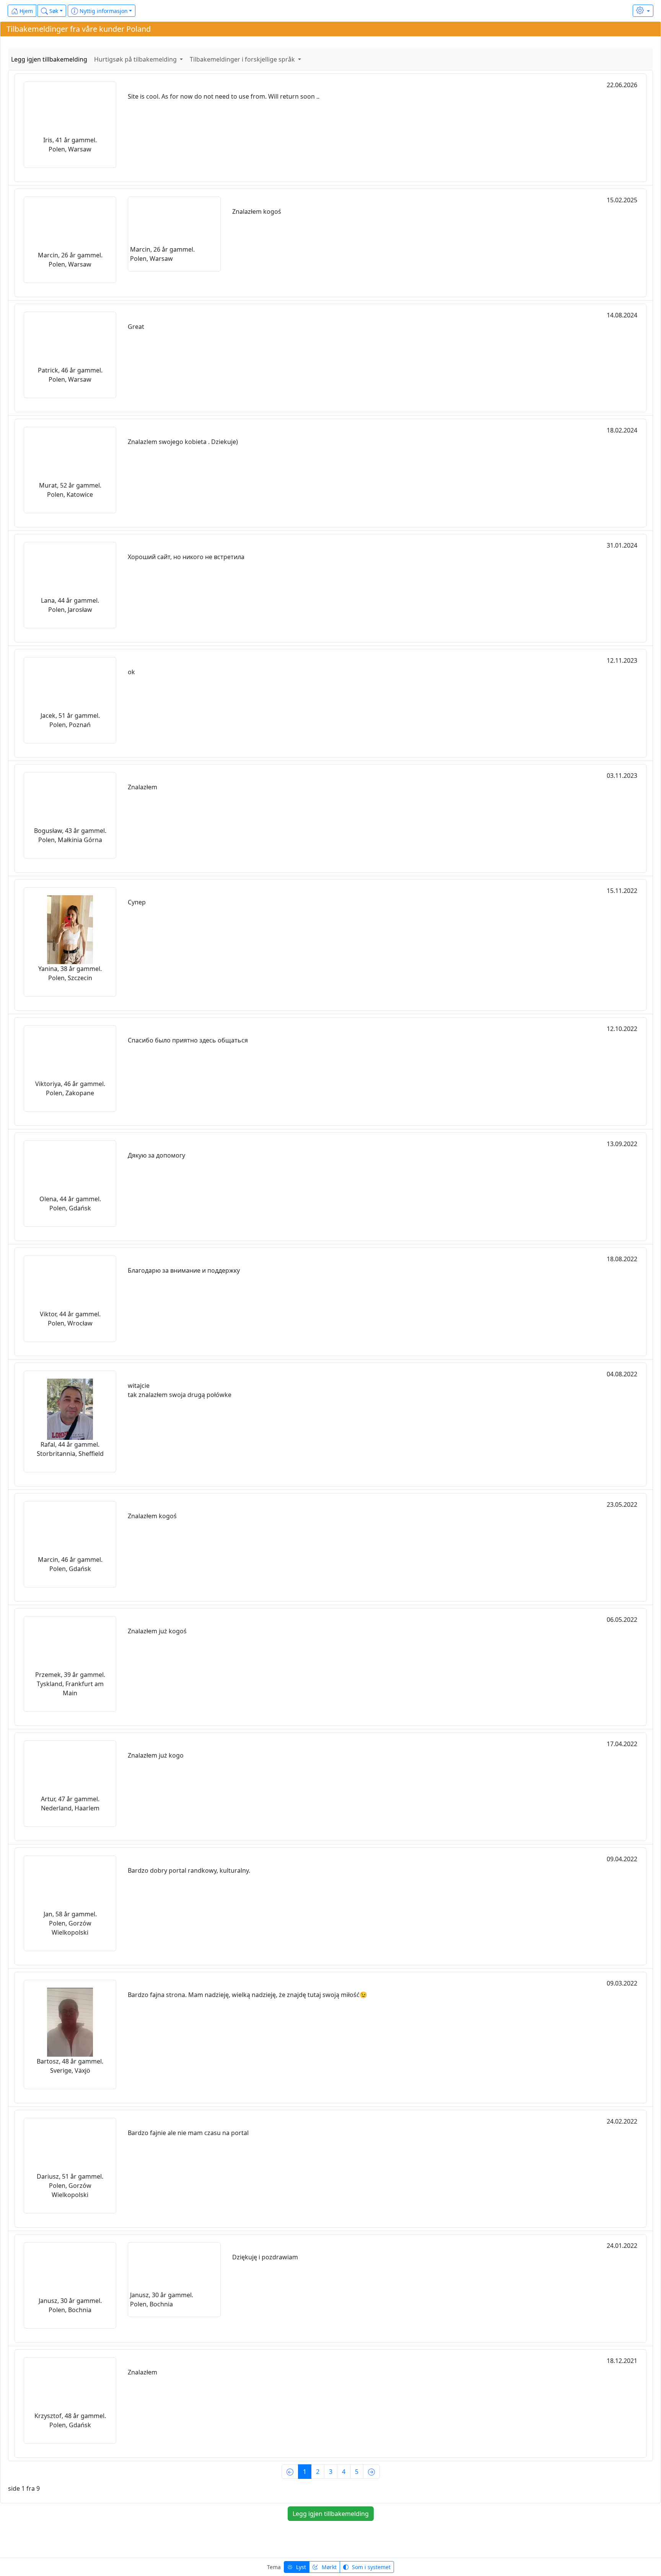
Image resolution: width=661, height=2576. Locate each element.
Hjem (25, 11)
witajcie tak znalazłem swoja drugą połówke (180, 1390)
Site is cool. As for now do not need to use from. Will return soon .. (224, 96)
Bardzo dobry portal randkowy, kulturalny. (189, 1870)
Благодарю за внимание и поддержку (184, 1270)
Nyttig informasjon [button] (103, 11)
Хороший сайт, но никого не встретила (186, 557)
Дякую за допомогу (156, 1155)
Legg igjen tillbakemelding (49, 59)
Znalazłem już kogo (156, 1755)
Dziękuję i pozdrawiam (265, 2257)
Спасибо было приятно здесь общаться (188, 1040)
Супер (137, 902)
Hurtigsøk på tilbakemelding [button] (136, 59)
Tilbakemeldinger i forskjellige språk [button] (243, 59)
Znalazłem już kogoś (157, 1631)
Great (136, 327)
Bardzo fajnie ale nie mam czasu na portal (188, 2133)
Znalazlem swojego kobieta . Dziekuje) (183, 442)
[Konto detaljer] (643, 11)
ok (131, 672)
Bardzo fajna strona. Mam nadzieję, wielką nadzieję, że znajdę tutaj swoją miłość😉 (247, 1995)
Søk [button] (53, 11)
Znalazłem (142, 787)
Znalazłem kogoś (257, 211)
